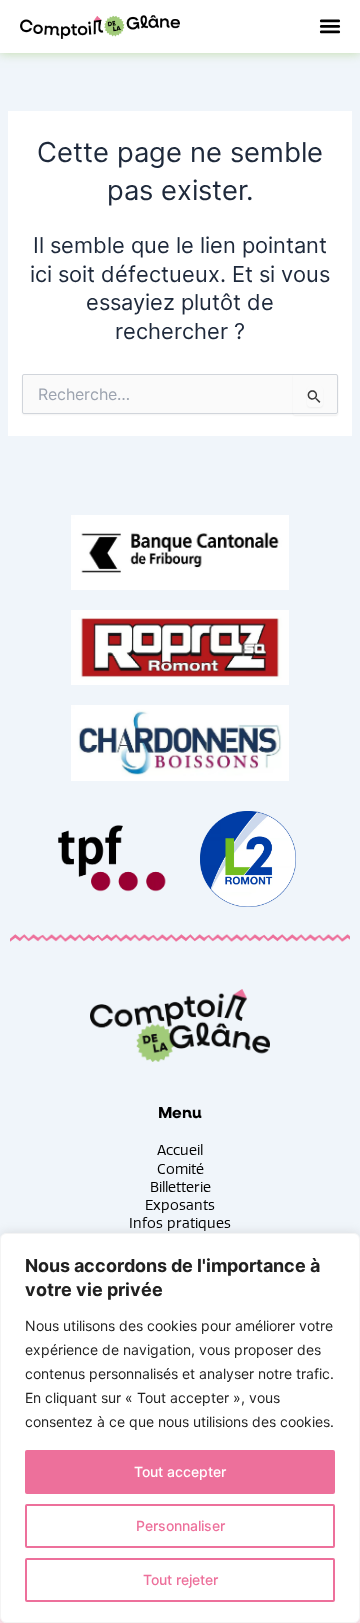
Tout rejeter (180, 1579)
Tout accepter (180, 1471)
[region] (180, 1428)
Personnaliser (180, 1525)
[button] (329, 26)
